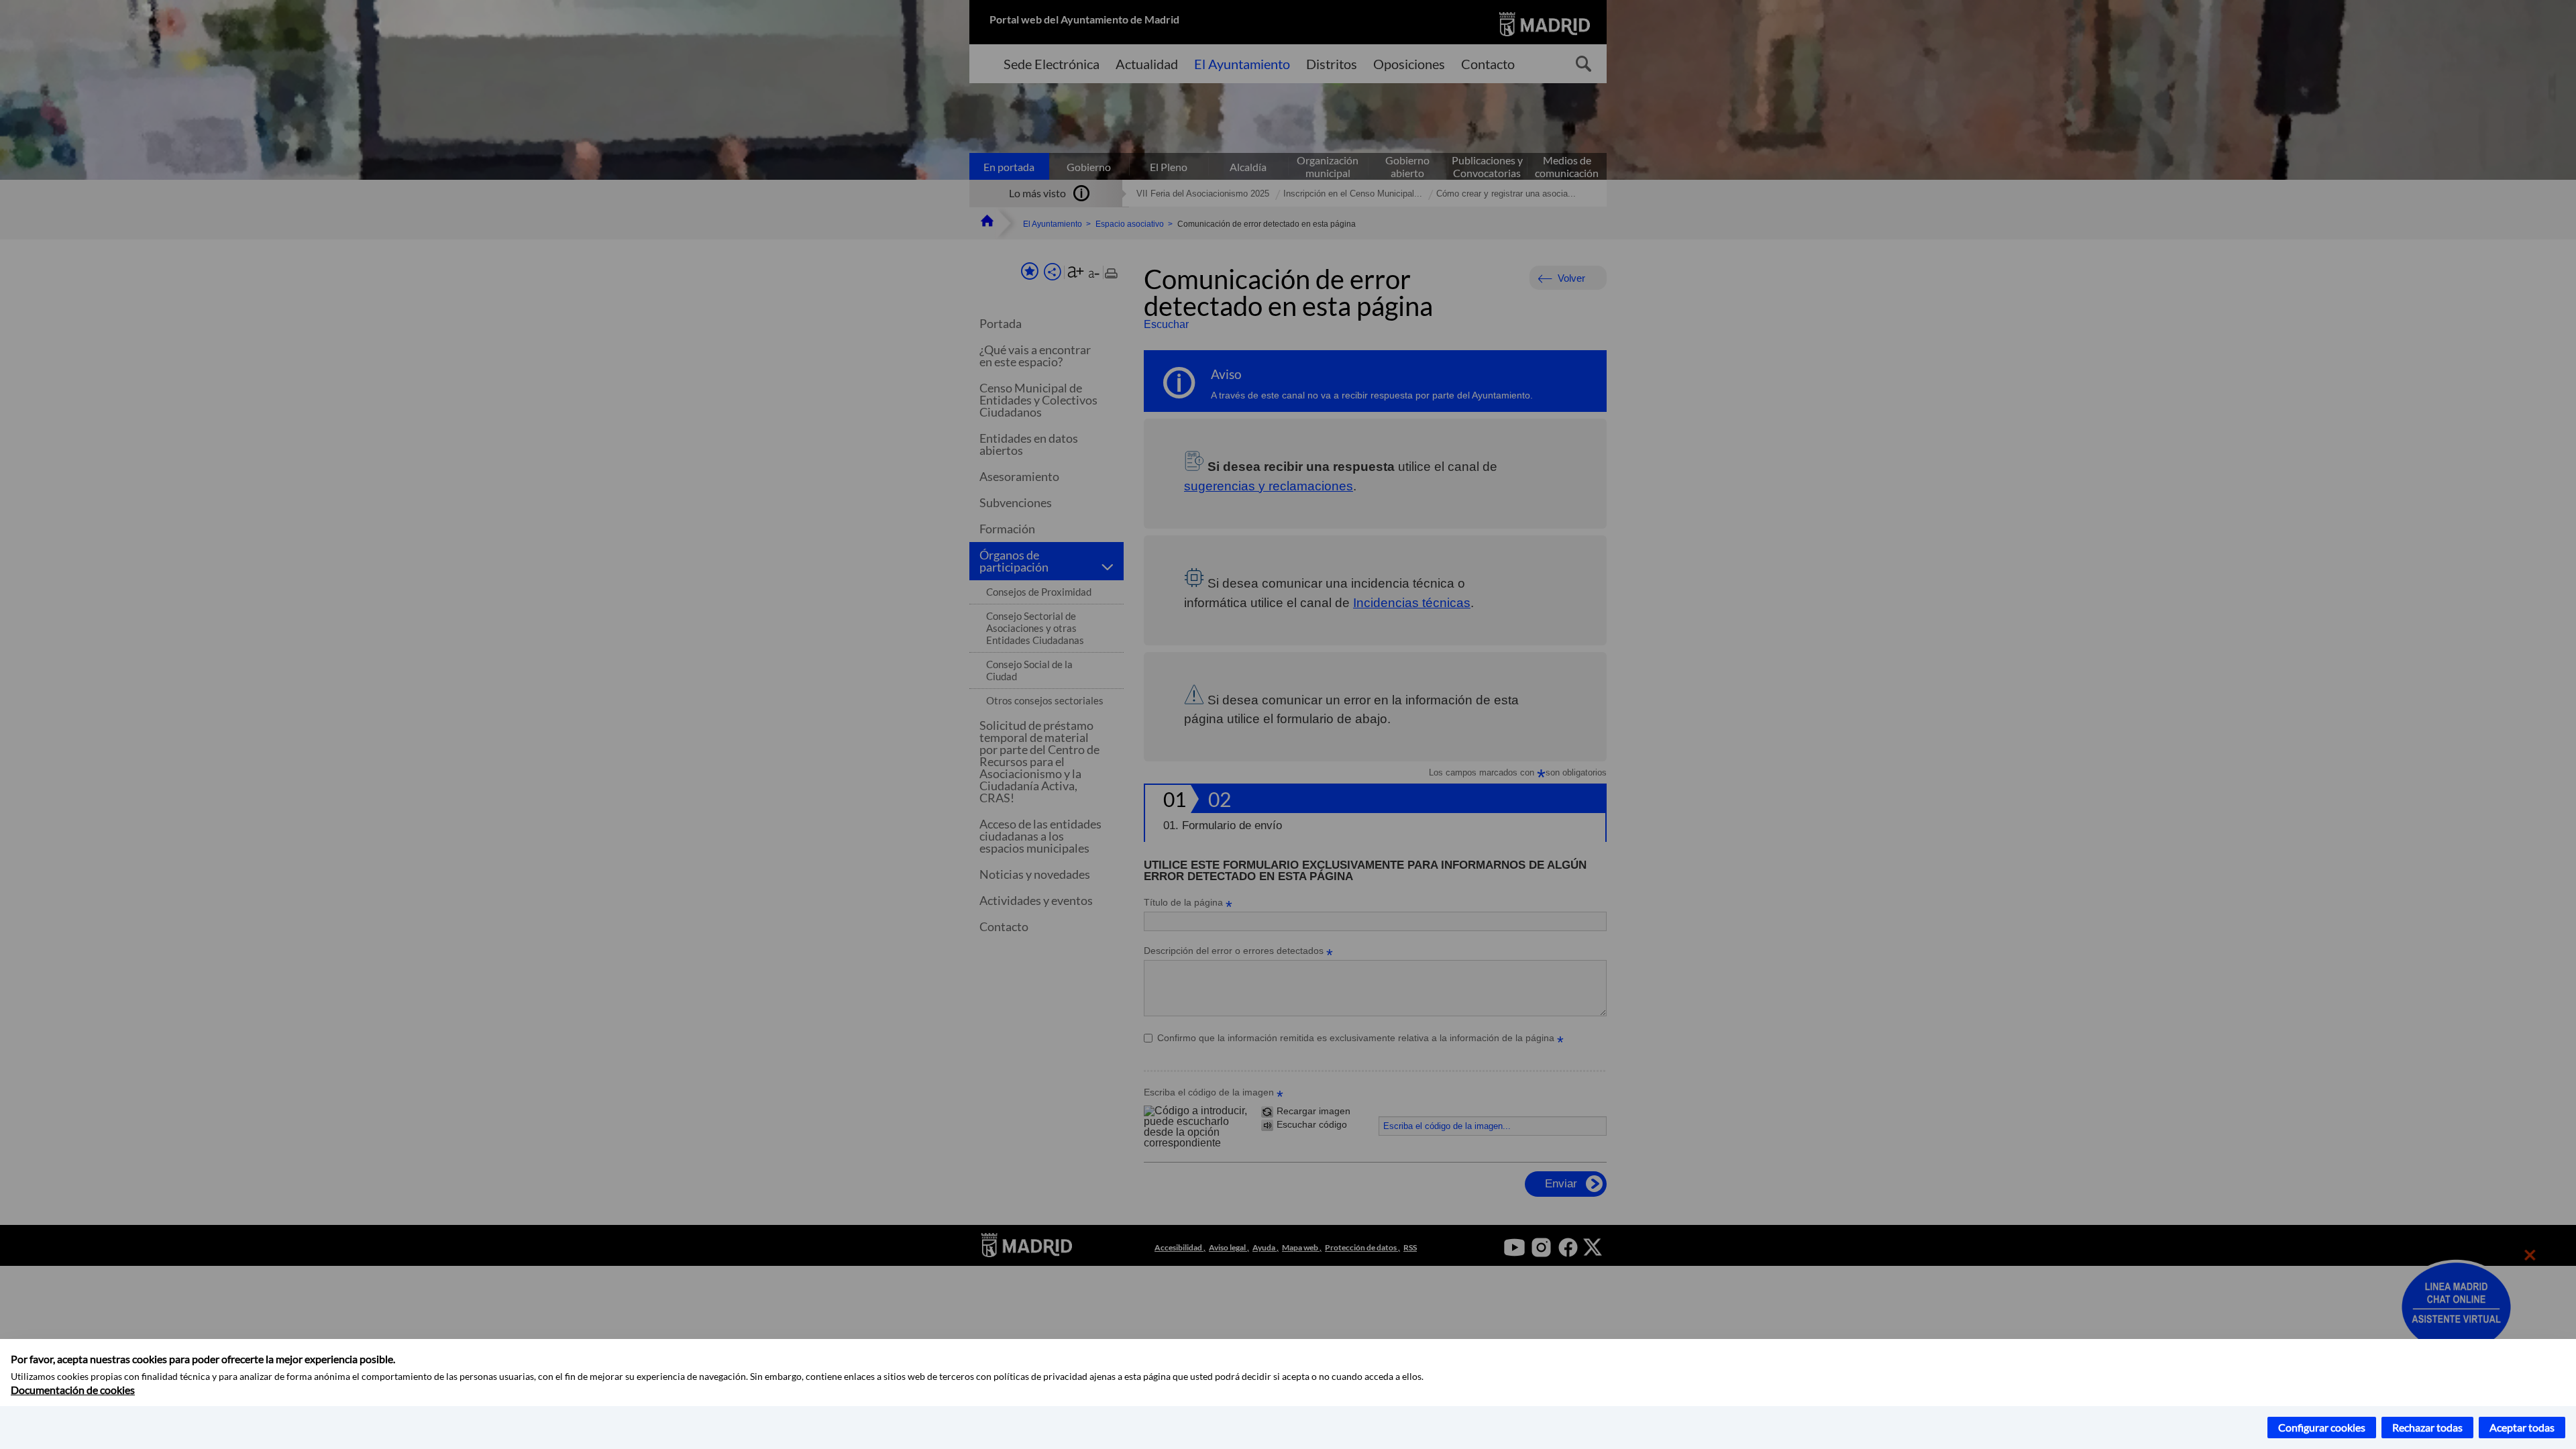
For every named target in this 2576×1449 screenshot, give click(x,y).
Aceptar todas (2522, 1427)
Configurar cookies (2322, 1427)
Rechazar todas (2427, 1427)
